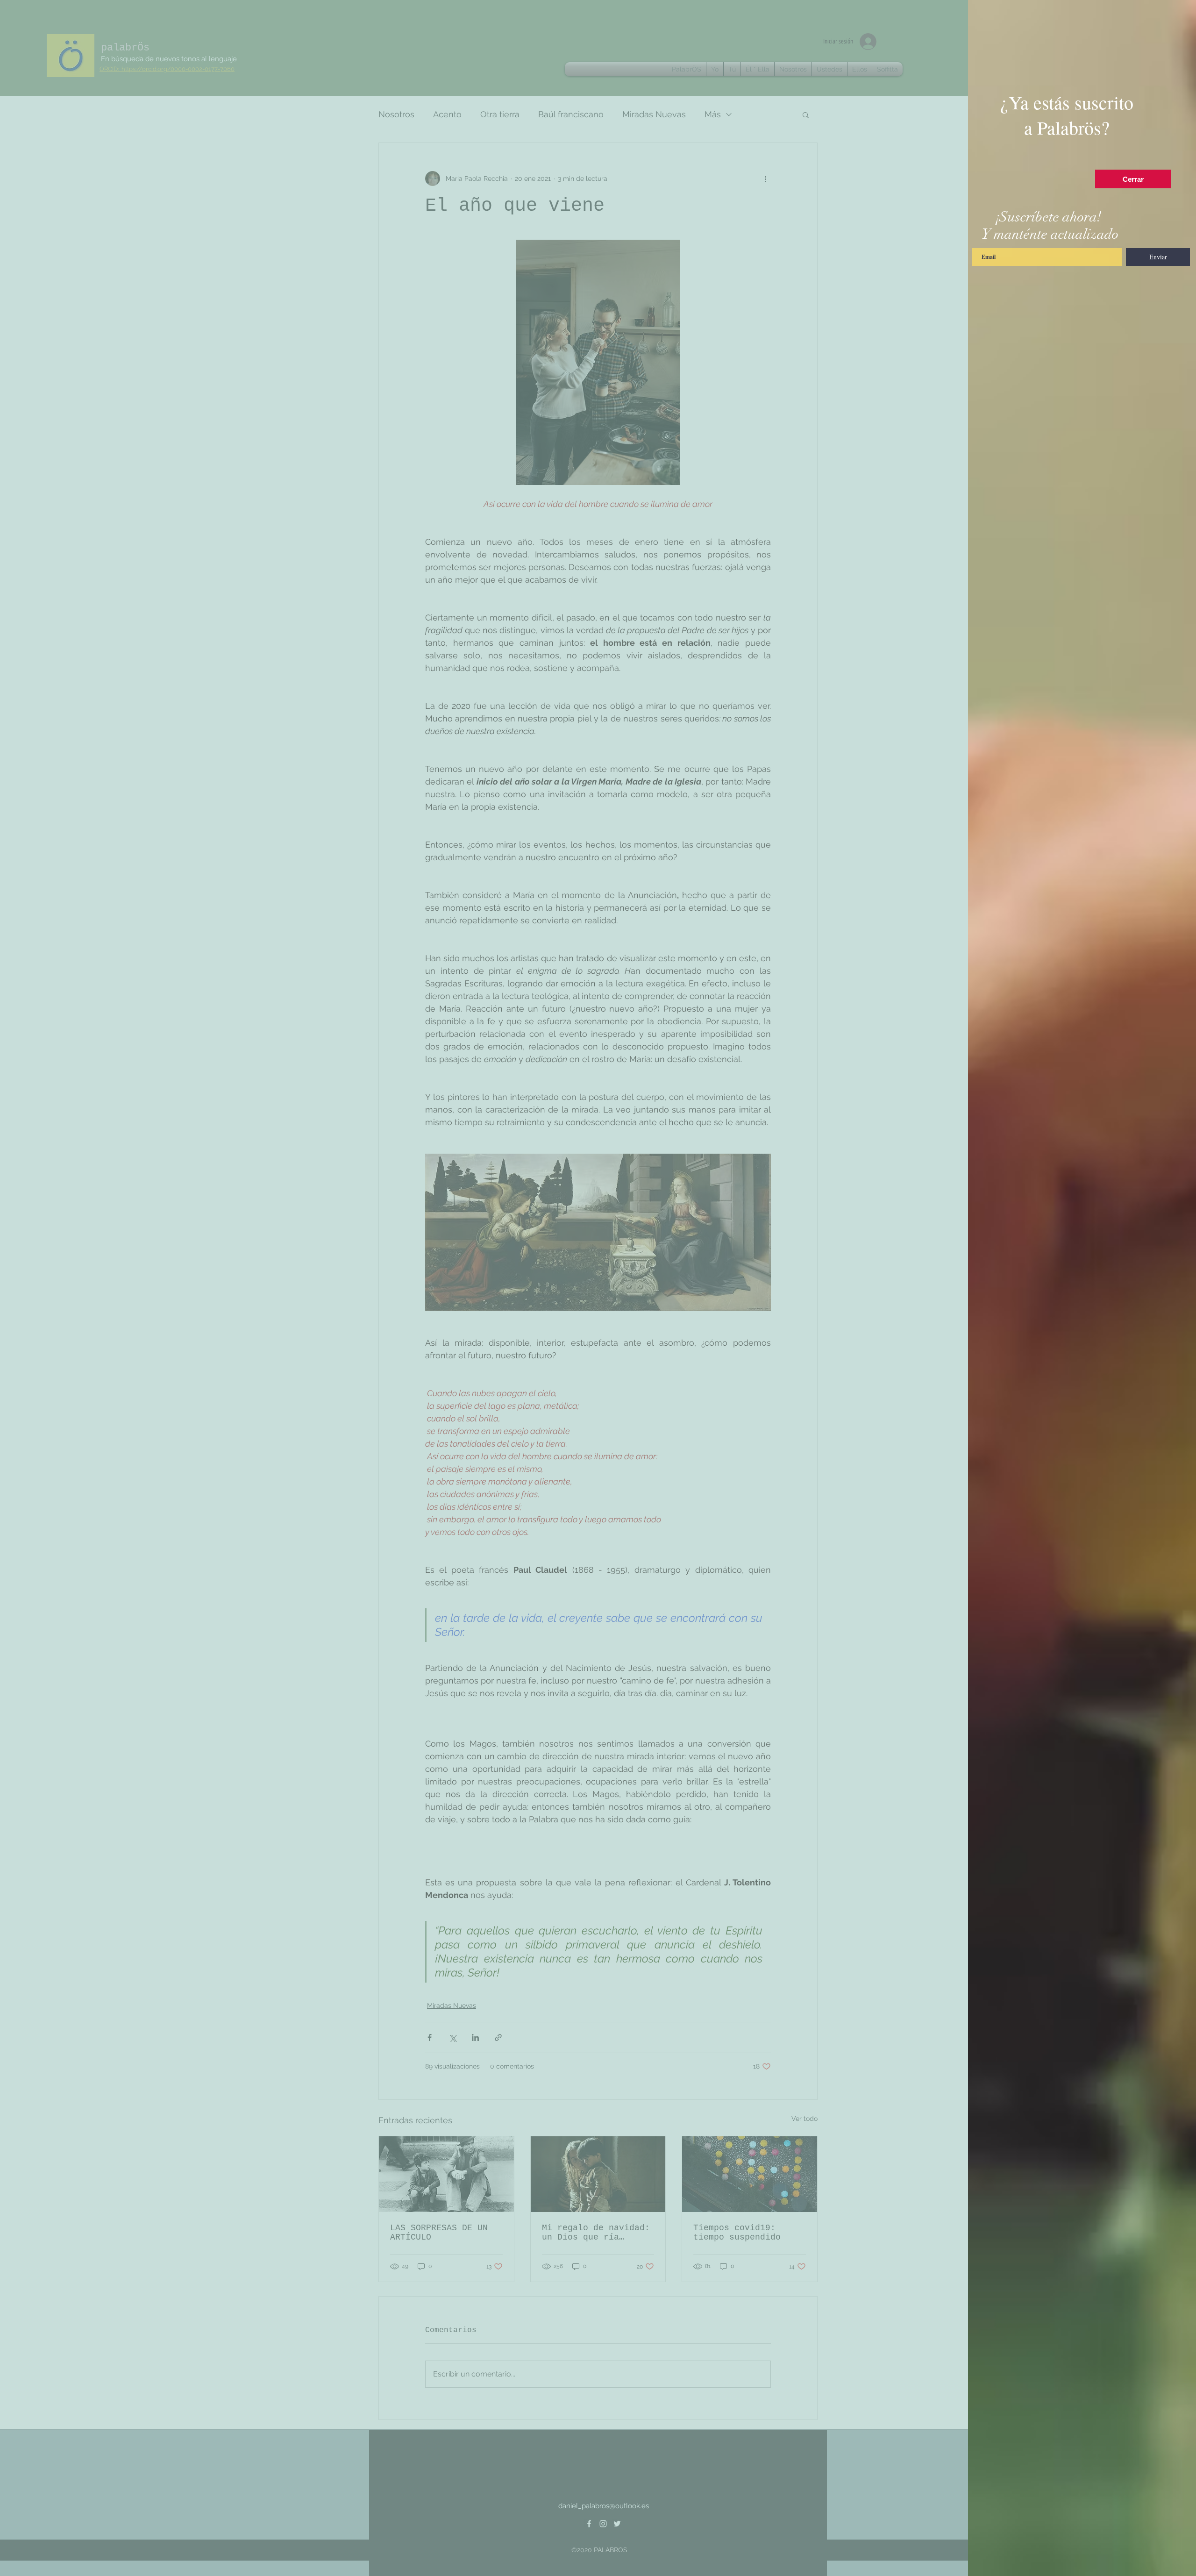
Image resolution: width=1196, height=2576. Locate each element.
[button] (1133, 179)
